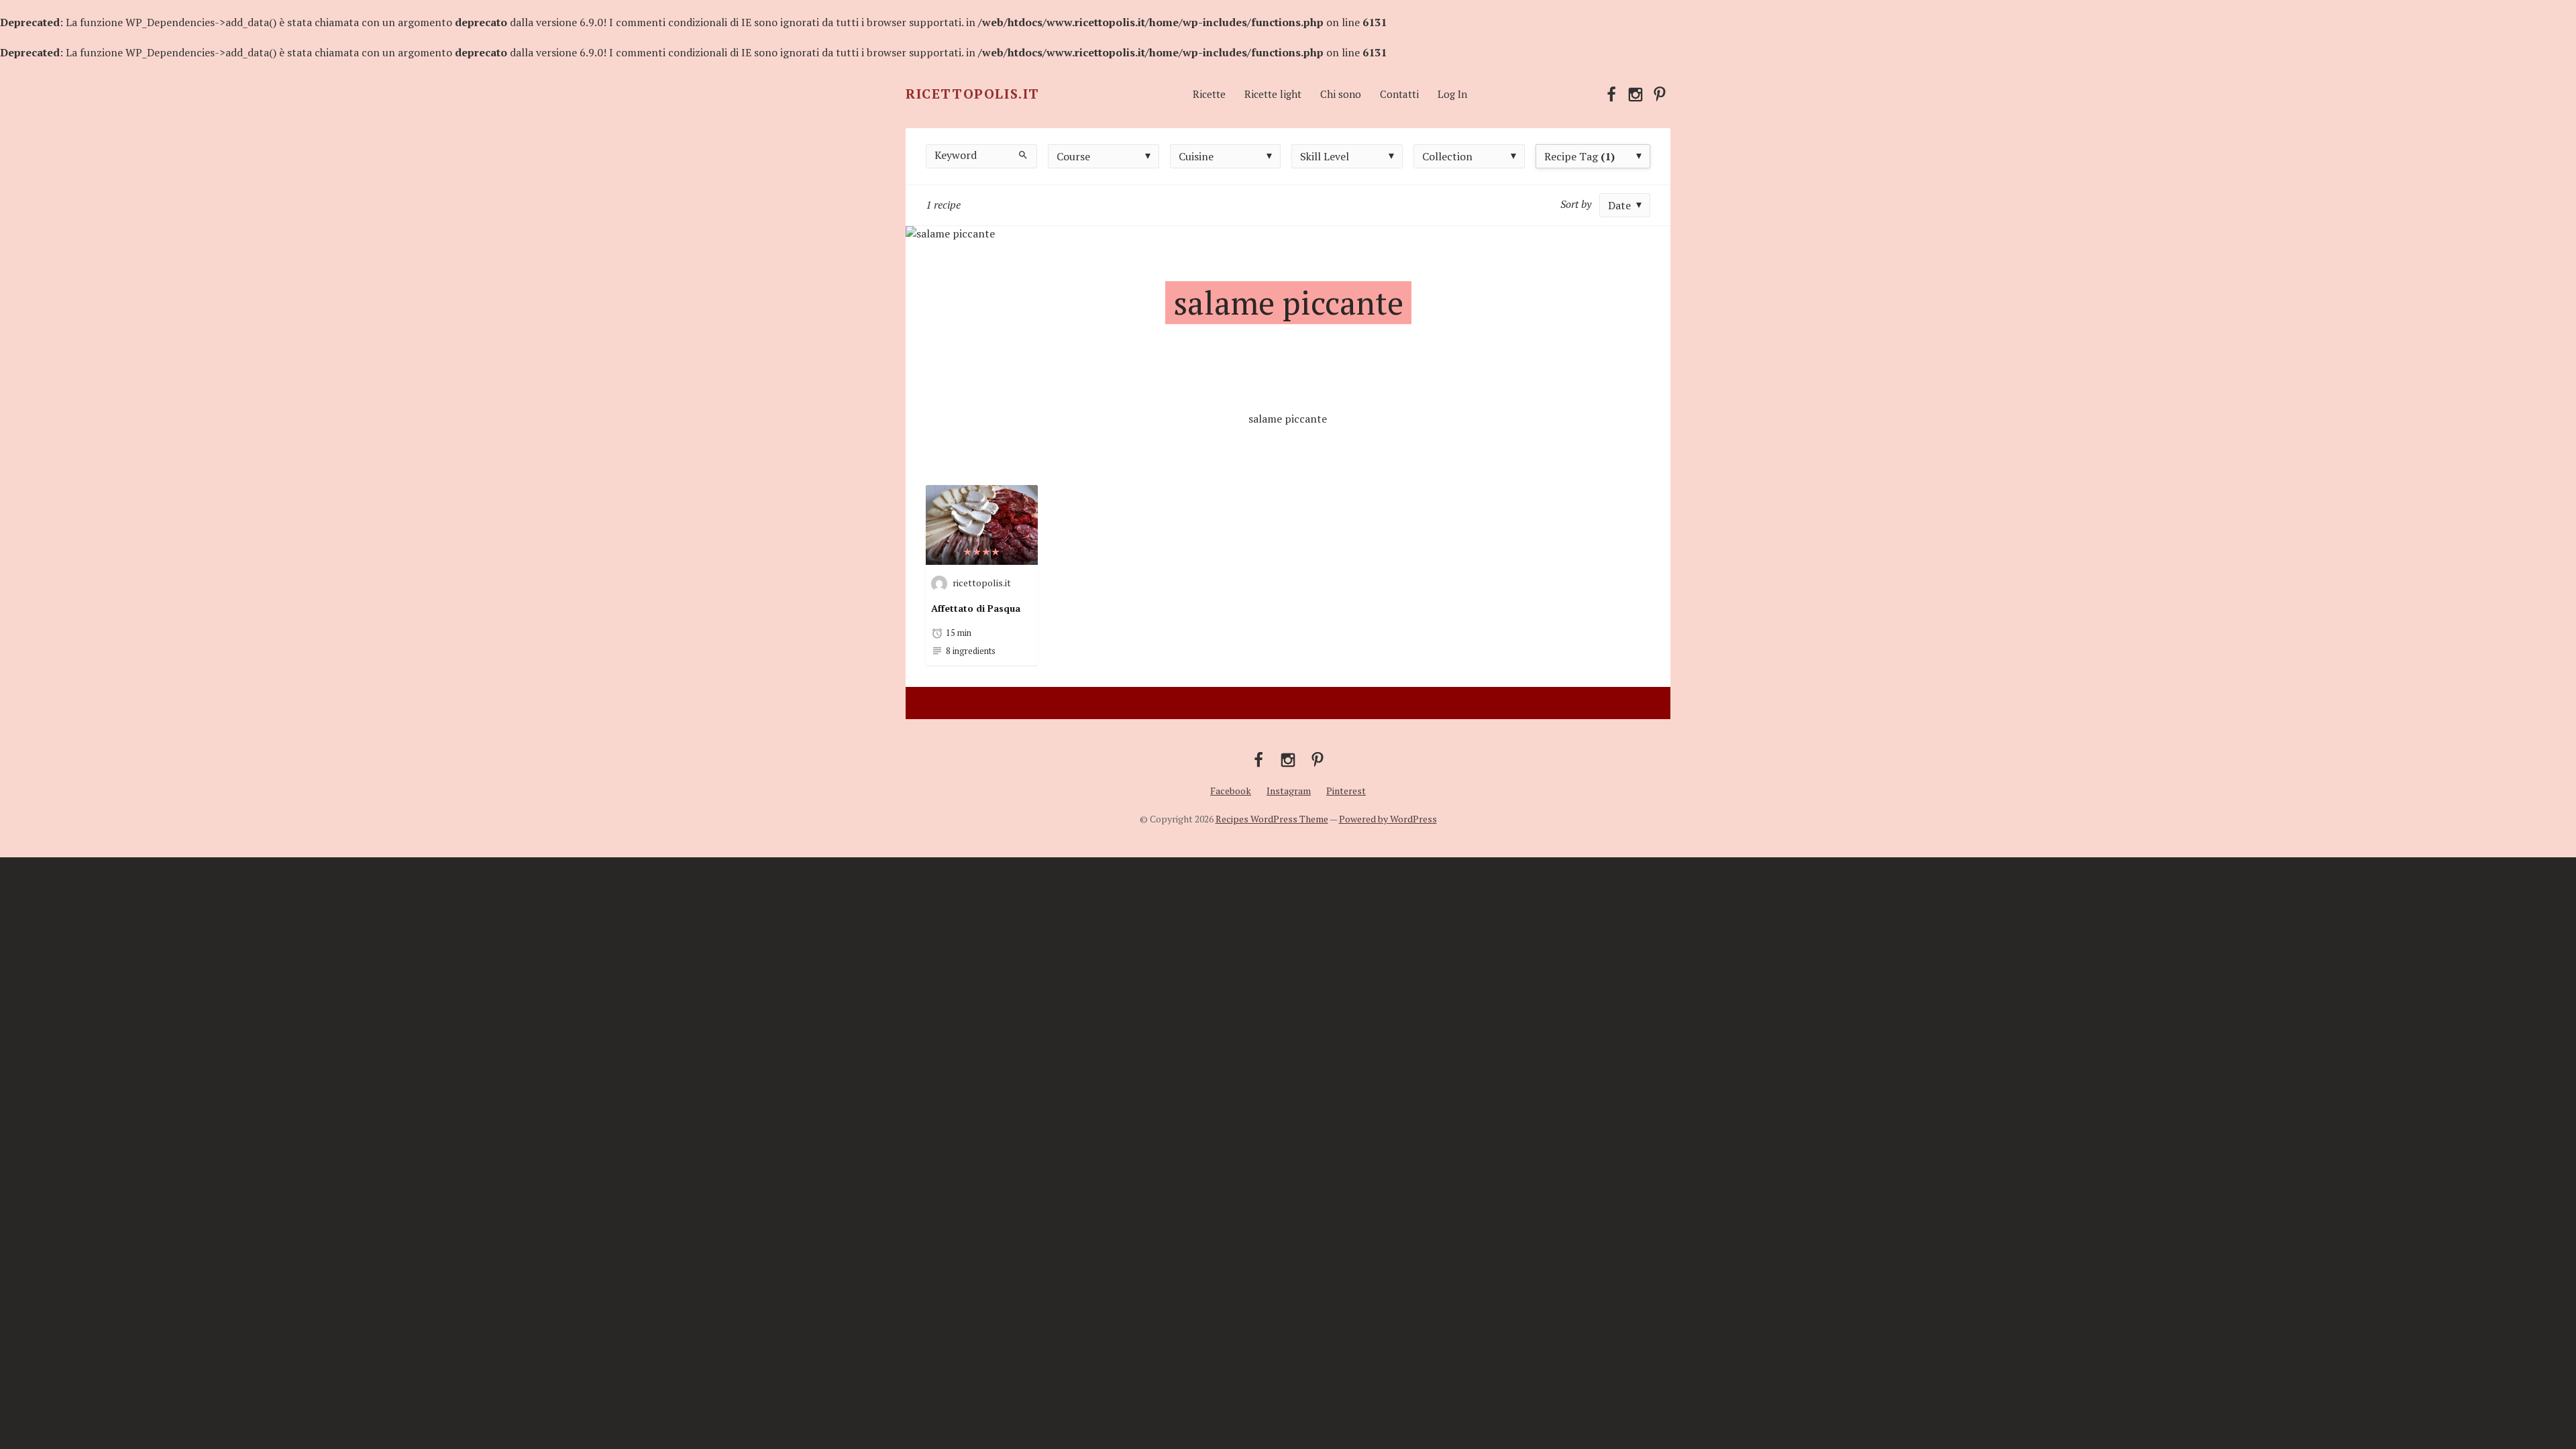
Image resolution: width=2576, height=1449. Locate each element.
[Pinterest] (1660, 93)
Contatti (1399, 94)
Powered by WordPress (1388, 819)
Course (1073, 156)
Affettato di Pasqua (976, 608)
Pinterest (1346, 791)
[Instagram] (1635, 93)
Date (1619, 205)
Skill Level (1325, 156)
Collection (1447, 156)
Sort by (1576, 204)
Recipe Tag (1579, 156)
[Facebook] (1611, 93)
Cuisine (1196, 156)
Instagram (1289, 791)
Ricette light (1273, 94)
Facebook (1231, 791)
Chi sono (1341, 94)
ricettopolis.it (982, 582)
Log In (1452, 94)
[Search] (1023, 154)
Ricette (1209, 94)
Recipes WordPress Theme (1272, 819)
